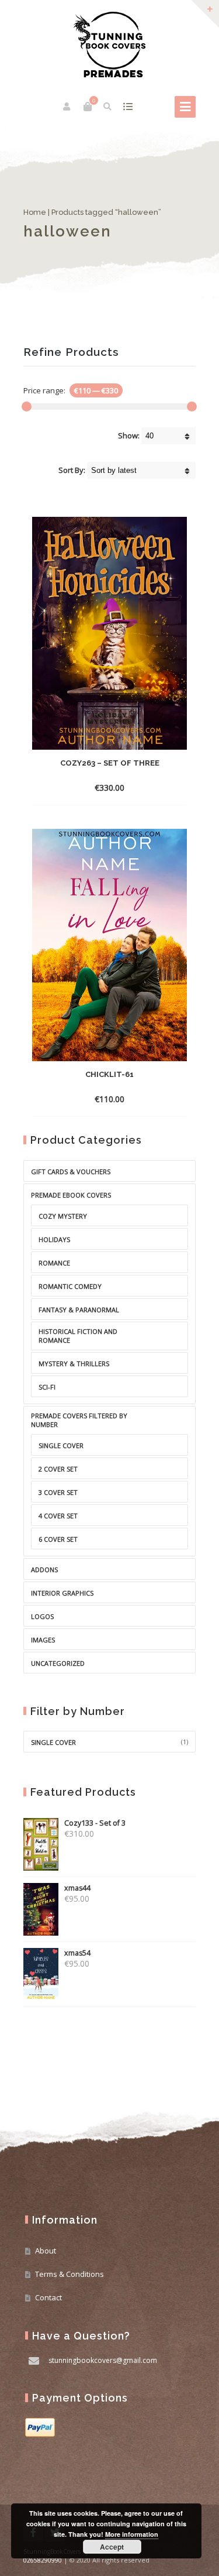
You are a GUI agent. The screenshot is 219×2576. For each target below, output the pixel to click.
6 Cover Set (58, 1539)
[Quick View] (138, 787)
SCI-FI (47, 1387)
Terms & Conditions (69, 2274)
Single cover (53, 1742)
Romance (54, 1263)
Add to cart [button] (100, 788)
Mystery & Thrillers (74, 1364)
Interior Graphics (62, 1593)
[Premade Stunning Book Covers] (109, 44)
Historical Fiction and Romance (78, 1336)
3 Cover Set (58, 1492)
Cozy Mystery (63, 1216)
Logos (42, 1616)
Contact (48, 2297)
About (46, 2251)
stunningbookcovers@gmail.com (103, 2360)
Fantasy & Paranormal (79, 1310)
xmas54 (77, 1953)
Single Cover (61, 1445)
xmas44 (77, 1888)
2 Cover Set (58, 1469)
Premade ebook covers (71, 1195)
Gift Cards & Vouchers (71, 1172)
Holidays (54, 1239)
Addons (44, 1570)
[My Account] (67, 107)
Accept (112, 2547)
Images (43, 1640)
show (128, 107)
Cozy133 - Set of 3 (95, 1823)
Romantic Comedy (70, 1286)
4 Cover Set (58, 1516)
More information (132, 2534)
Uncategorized (58, 1663)
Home (35, 212)
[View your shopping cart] (88, 107)
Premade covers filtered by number (79, 1420)
